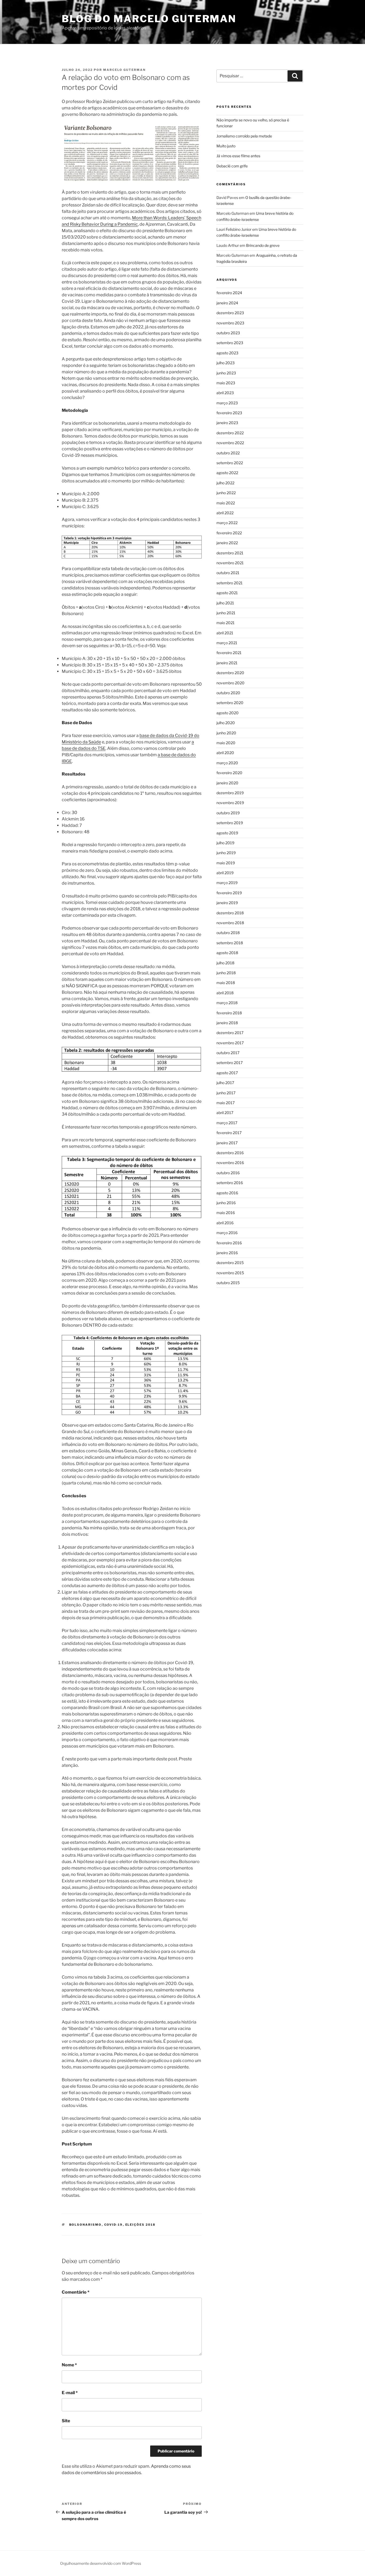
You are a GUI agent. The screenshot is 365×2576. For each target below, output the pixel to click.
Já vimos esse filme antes (238, 156)
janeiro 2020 (227, 783)
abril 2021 (225, 633)
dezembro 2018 (230, 913)
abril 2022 (225, 513)
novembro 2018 (230, 923)
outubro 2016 (228, 1173)
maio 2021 (226, 623)
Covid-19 (114, 2225)
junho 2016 (226, 1203)
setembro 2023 (230, 343)
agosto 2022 (227, 473)
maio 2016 (226, 1213)
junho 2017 (226, 1093)
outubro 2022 (228, 453)
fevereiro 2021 (229, 653)
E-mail (70, 2393)
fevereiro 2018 (229, 1013)
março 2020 (227, 763)
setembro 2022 (230, 463)
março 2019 (227, 883)
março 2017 (227, 1123)
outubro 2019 (228, 813)
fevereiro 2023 (229, 413)
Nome (69, 2365)
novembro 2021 (230, 563)
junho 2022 (226, 493)
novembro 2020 (230, 683)
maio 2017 (226, 1103)
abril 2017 (225, 1113)
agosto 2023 (227, 353)
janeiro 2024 (227, 303)
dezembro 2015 (230, 1263)
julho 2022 (225, 483)
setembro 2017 (230, 1063)
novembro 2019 (230, 803)
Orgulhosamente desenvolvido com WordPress (101, 2563)
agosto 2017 (227, 1073)
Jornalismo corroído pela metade (244, 136)
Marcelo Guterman (124, 70)
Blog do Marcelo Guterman (149, 19)
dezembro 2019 (230, 793)
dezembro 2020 (230, 673)
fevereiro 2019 (229, 893)
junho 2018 (226, 973)
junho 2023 (226, 373)
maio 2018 (226, 983)
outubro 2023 (228, 333)
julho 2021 (225, 603)
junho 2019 (226, 853)
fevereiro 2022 (229, 533)
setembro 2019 (230, 823)
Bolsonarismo (86, 2225)
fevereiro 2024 (229, 293)
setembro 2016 (230, 1183)
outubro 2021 (228, 573)
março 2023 (227, 403)
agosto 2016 (227, 1193)
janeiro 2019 (227, 903)
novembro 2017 (230, 1043)
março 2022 (227, 523)
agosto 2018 (227, 953)
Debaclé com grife (232, 166)
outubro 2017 (228, 1053)
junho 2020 (226, 733)
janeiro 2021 (227, 663)
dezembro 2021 (230, 553)
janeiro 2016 (227, 1253)
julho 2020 (226, 723)
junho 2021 (226, 613)
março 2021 (227, 643)
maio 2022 (226, 503)
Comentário (76, 2292)
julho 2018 (225, 963)
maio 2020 (226, 743)
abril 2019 (225, 873)
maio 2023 (226, 383)
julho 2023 (226, 363)
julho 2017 (225, 1083)
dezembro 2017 (230, 1033)
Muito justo (226, 146)
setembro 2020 (230, 703)
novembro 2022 (230, 443)
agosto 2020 (228, 713)
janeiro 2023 (227, 423)
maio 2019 (226, 863)
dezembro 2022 (230, 433)
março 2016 (227, 1233)
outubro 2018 (228, 933)
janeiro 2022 (227, 543)
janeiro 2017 (227, 1143)
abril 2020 (225, 753)
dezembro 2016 (230, 1153)
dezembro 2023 (230, 313)
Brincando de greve (263, 245)
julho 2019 (225, 843)
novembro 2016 (230, 1163)
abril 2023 (225, 393)
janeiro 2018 (227, 1023)
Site (66, 2421)
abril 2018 (225, 993)
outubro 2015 (228, 1283)
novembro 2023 (230, 323)
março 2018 (227, 1003)
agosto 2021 (227, 593)
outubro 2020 (228, 693)
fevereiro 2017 (229, 1133)
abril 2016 (225, 1223)
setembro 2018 (230, 943)
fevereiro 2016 (229, 1243)
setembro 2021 (230, 583)
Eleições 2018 (141, 2225)
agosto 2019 (227, 833)
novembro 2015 (230, 1273)
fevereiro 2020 (229, 773)
